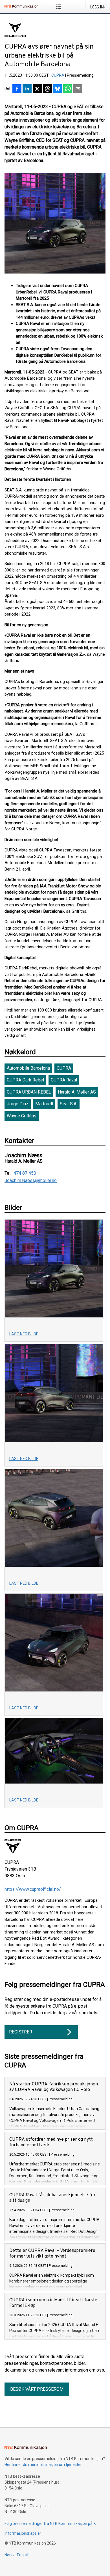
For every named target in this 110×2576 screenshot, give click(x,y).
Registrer (21, 2032)
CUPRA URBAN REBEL (29, 1092)
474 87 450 (25, 1173)
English (23, 2555)
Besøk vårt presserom (37, 2389)
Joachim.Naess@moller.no (31, 1181)
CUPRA (58, 75)
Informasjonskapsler (23, 2533)
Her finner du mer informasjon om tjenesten (44, 2465)
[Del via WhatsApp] (68, 89)
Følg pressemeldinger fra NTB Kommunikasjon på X (50, 2523)
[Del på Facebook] (17, 89)
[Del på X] (37, 89)
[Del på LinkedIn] (27, 89)
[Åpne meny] (59, 6)
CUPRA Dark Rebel (25, 1080)
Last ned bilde (24, 1334)
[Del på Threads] (47, 89)
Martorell (44, 1104)
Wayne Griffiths (22, 1116)
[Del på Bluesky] (58, 89)
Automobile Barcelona (28, 1068)
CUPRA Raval (64, 1080)
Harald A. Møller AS (77, 1092)
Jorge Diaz (18, 1104)
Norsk (10, 2555)
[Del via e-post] (78, 89)
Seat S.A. (69, 1104)
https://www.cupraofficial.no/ (33, 1889)
